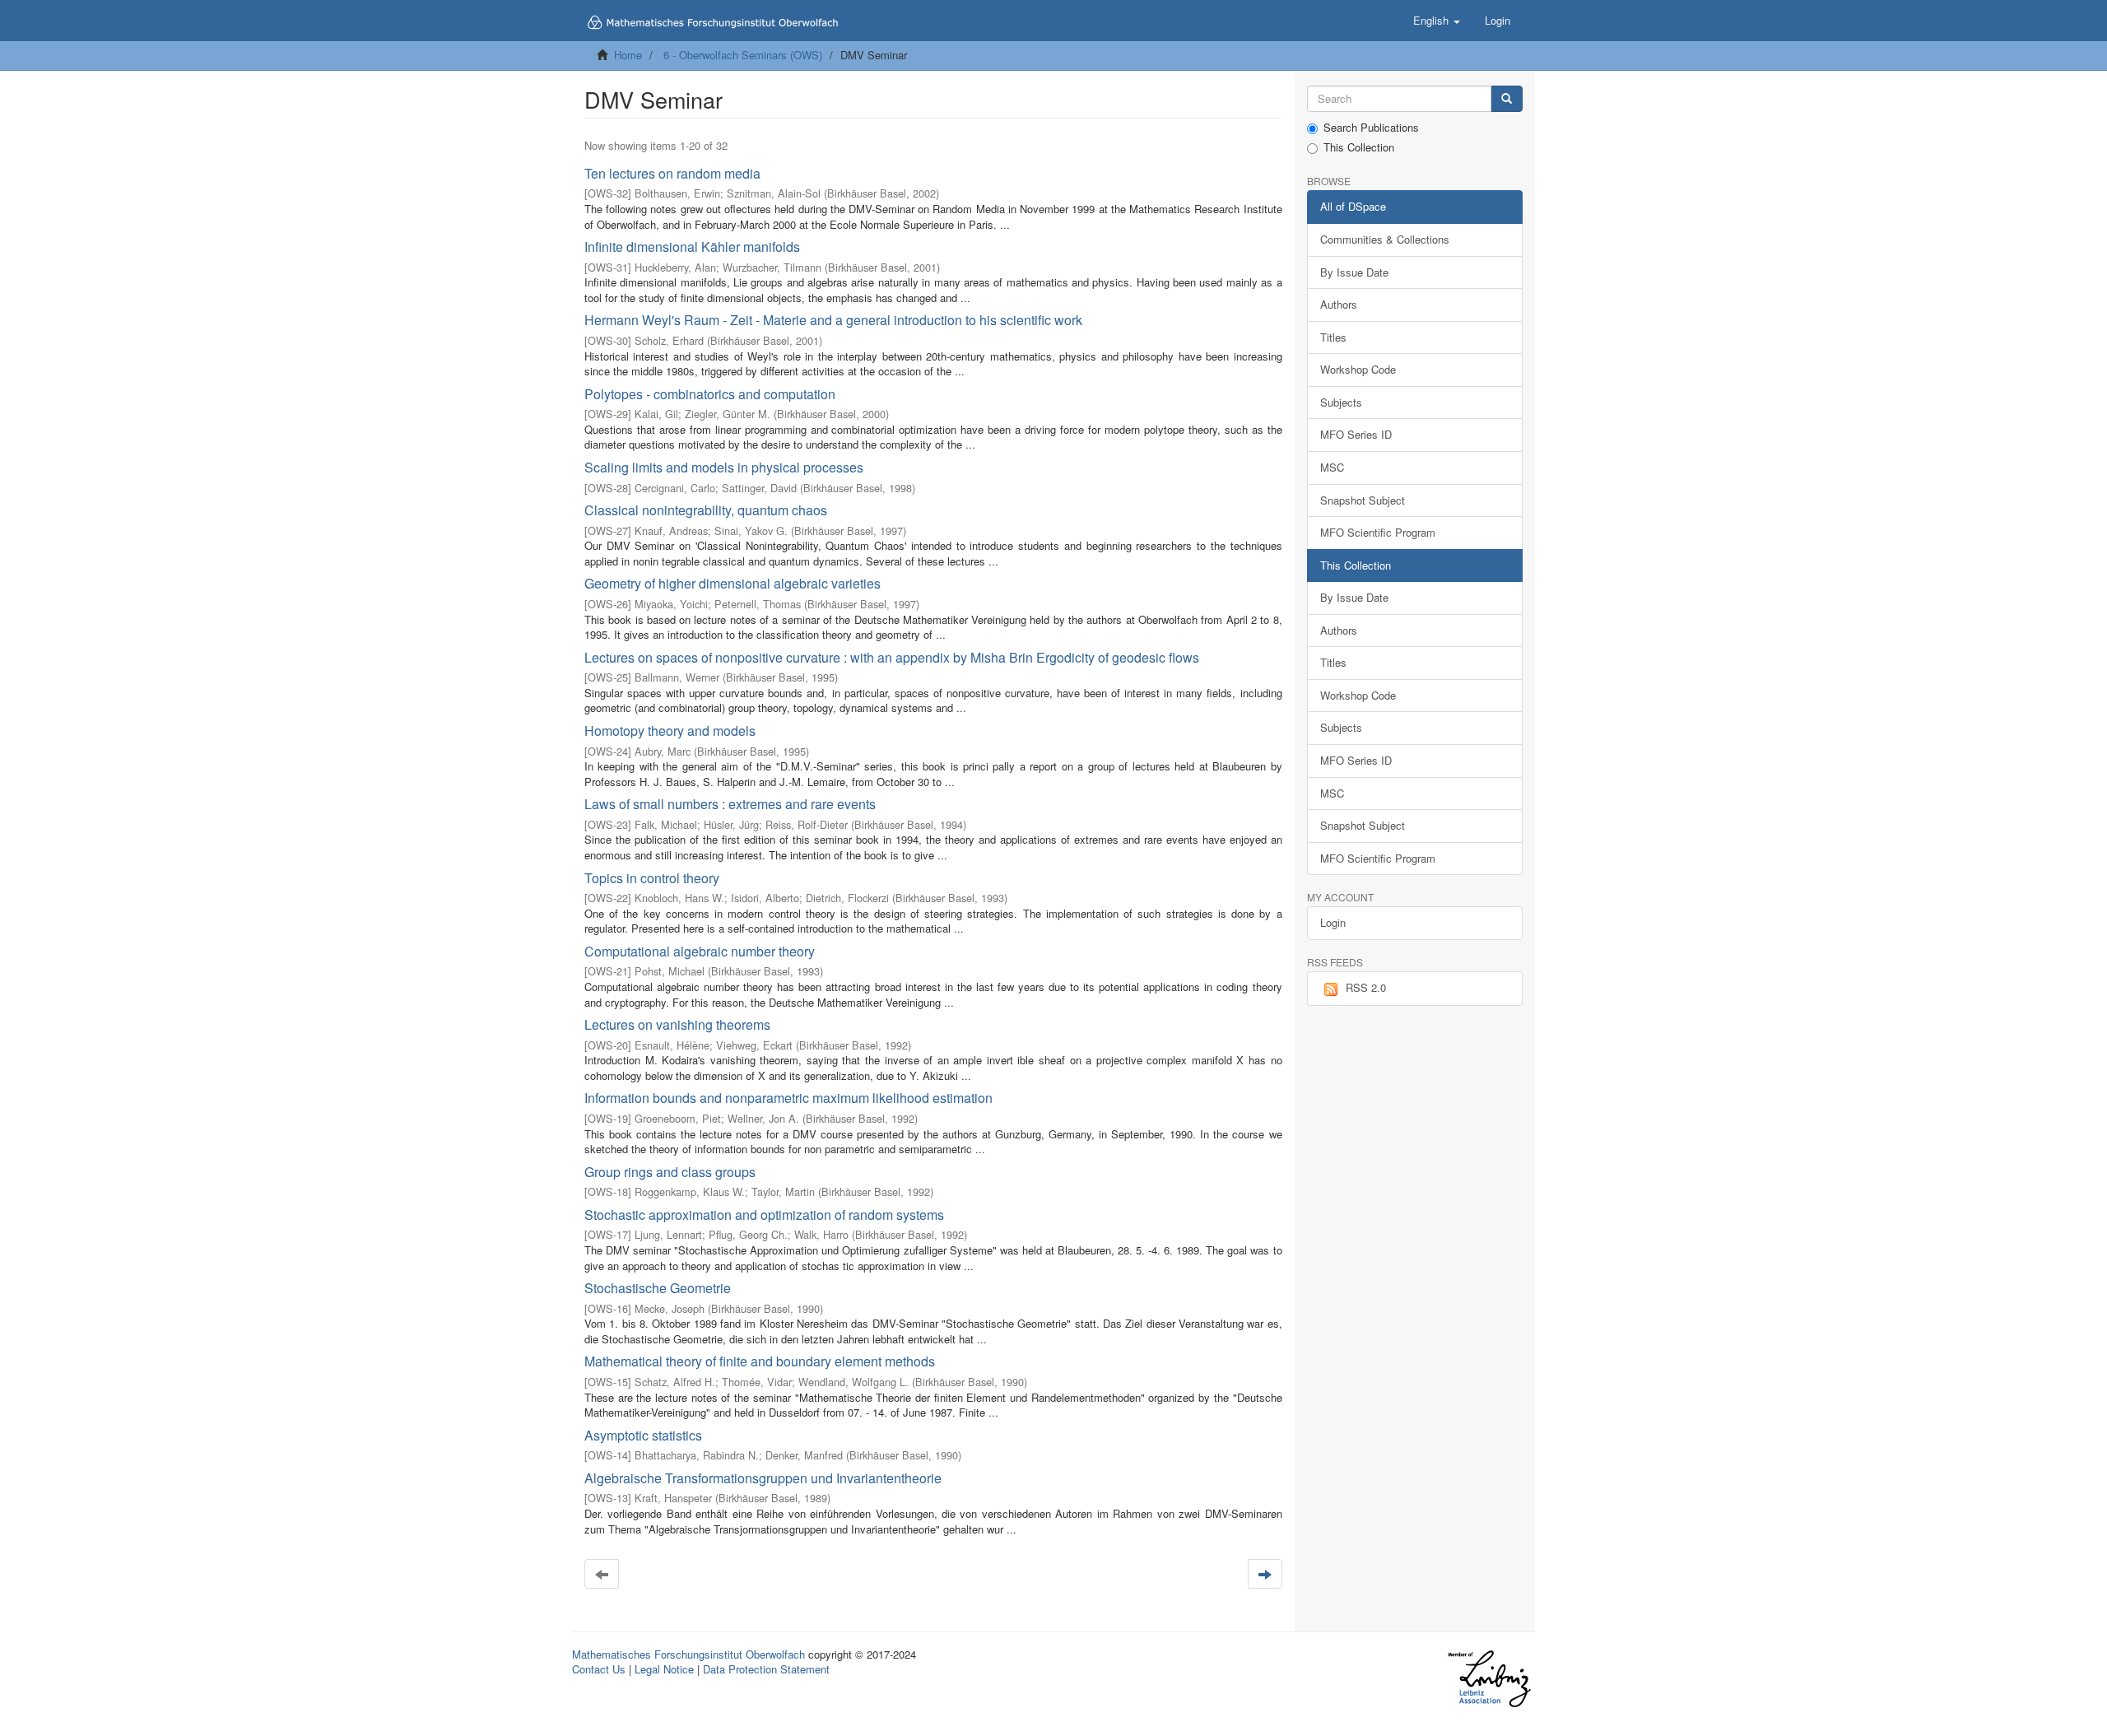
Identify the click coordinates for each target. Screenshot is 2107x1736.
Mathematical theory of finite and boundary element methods (760, 1361)
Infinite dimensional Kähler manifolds (692, 247)
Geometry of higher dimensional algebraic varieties (733, 583)
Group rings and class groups (670, 1172)
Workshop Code (1358, 369)
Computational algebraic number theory (700, 951)
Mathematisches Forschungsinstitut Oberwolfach (688, 1654)
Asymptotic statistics (643, 1435)
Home (628, 55)
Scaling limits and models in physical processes (724, 467)
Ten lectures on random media (672, 173)
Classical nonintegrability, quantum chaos (706, 510)
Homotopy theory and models (670, 731)
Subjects (1341, 402)
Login (1333, 922)
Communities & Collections (1385, 239)
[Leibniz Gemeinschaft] (1488, 1679)
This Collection (1359, 147)
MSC (1332, 467)
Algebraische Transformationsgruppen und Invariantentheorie (763, 1478)
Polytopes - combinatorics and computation (710, 394)
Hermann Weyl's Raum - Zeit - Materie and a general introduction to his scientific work (833, 320)
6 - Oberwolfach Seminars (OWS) (743, 55)
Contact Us (599, 1669)
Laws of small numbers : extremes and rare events (730, 804)
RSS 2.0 (1366, 987)
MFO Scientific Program (1378, 532)
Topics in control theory (652, 878)
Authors (1339, 304)
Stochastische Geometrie (658, 1288)
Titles (1333, 337)
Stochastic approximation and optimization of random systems (764, 1215)
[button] (1437, 21)
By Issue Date (1354, 272)
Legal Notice (664, 1669)
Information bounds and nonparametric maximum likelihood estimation (788, 1098)
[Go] (1507, 99)
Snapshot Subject (1363, 500)
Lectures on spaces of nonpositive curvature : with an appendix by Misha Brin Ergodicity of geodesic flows (892, 657)
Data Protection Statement (766, 1669)
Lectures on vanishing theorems (677, 1024)
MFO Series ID (1356, 434)
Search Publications (1371, 128)
